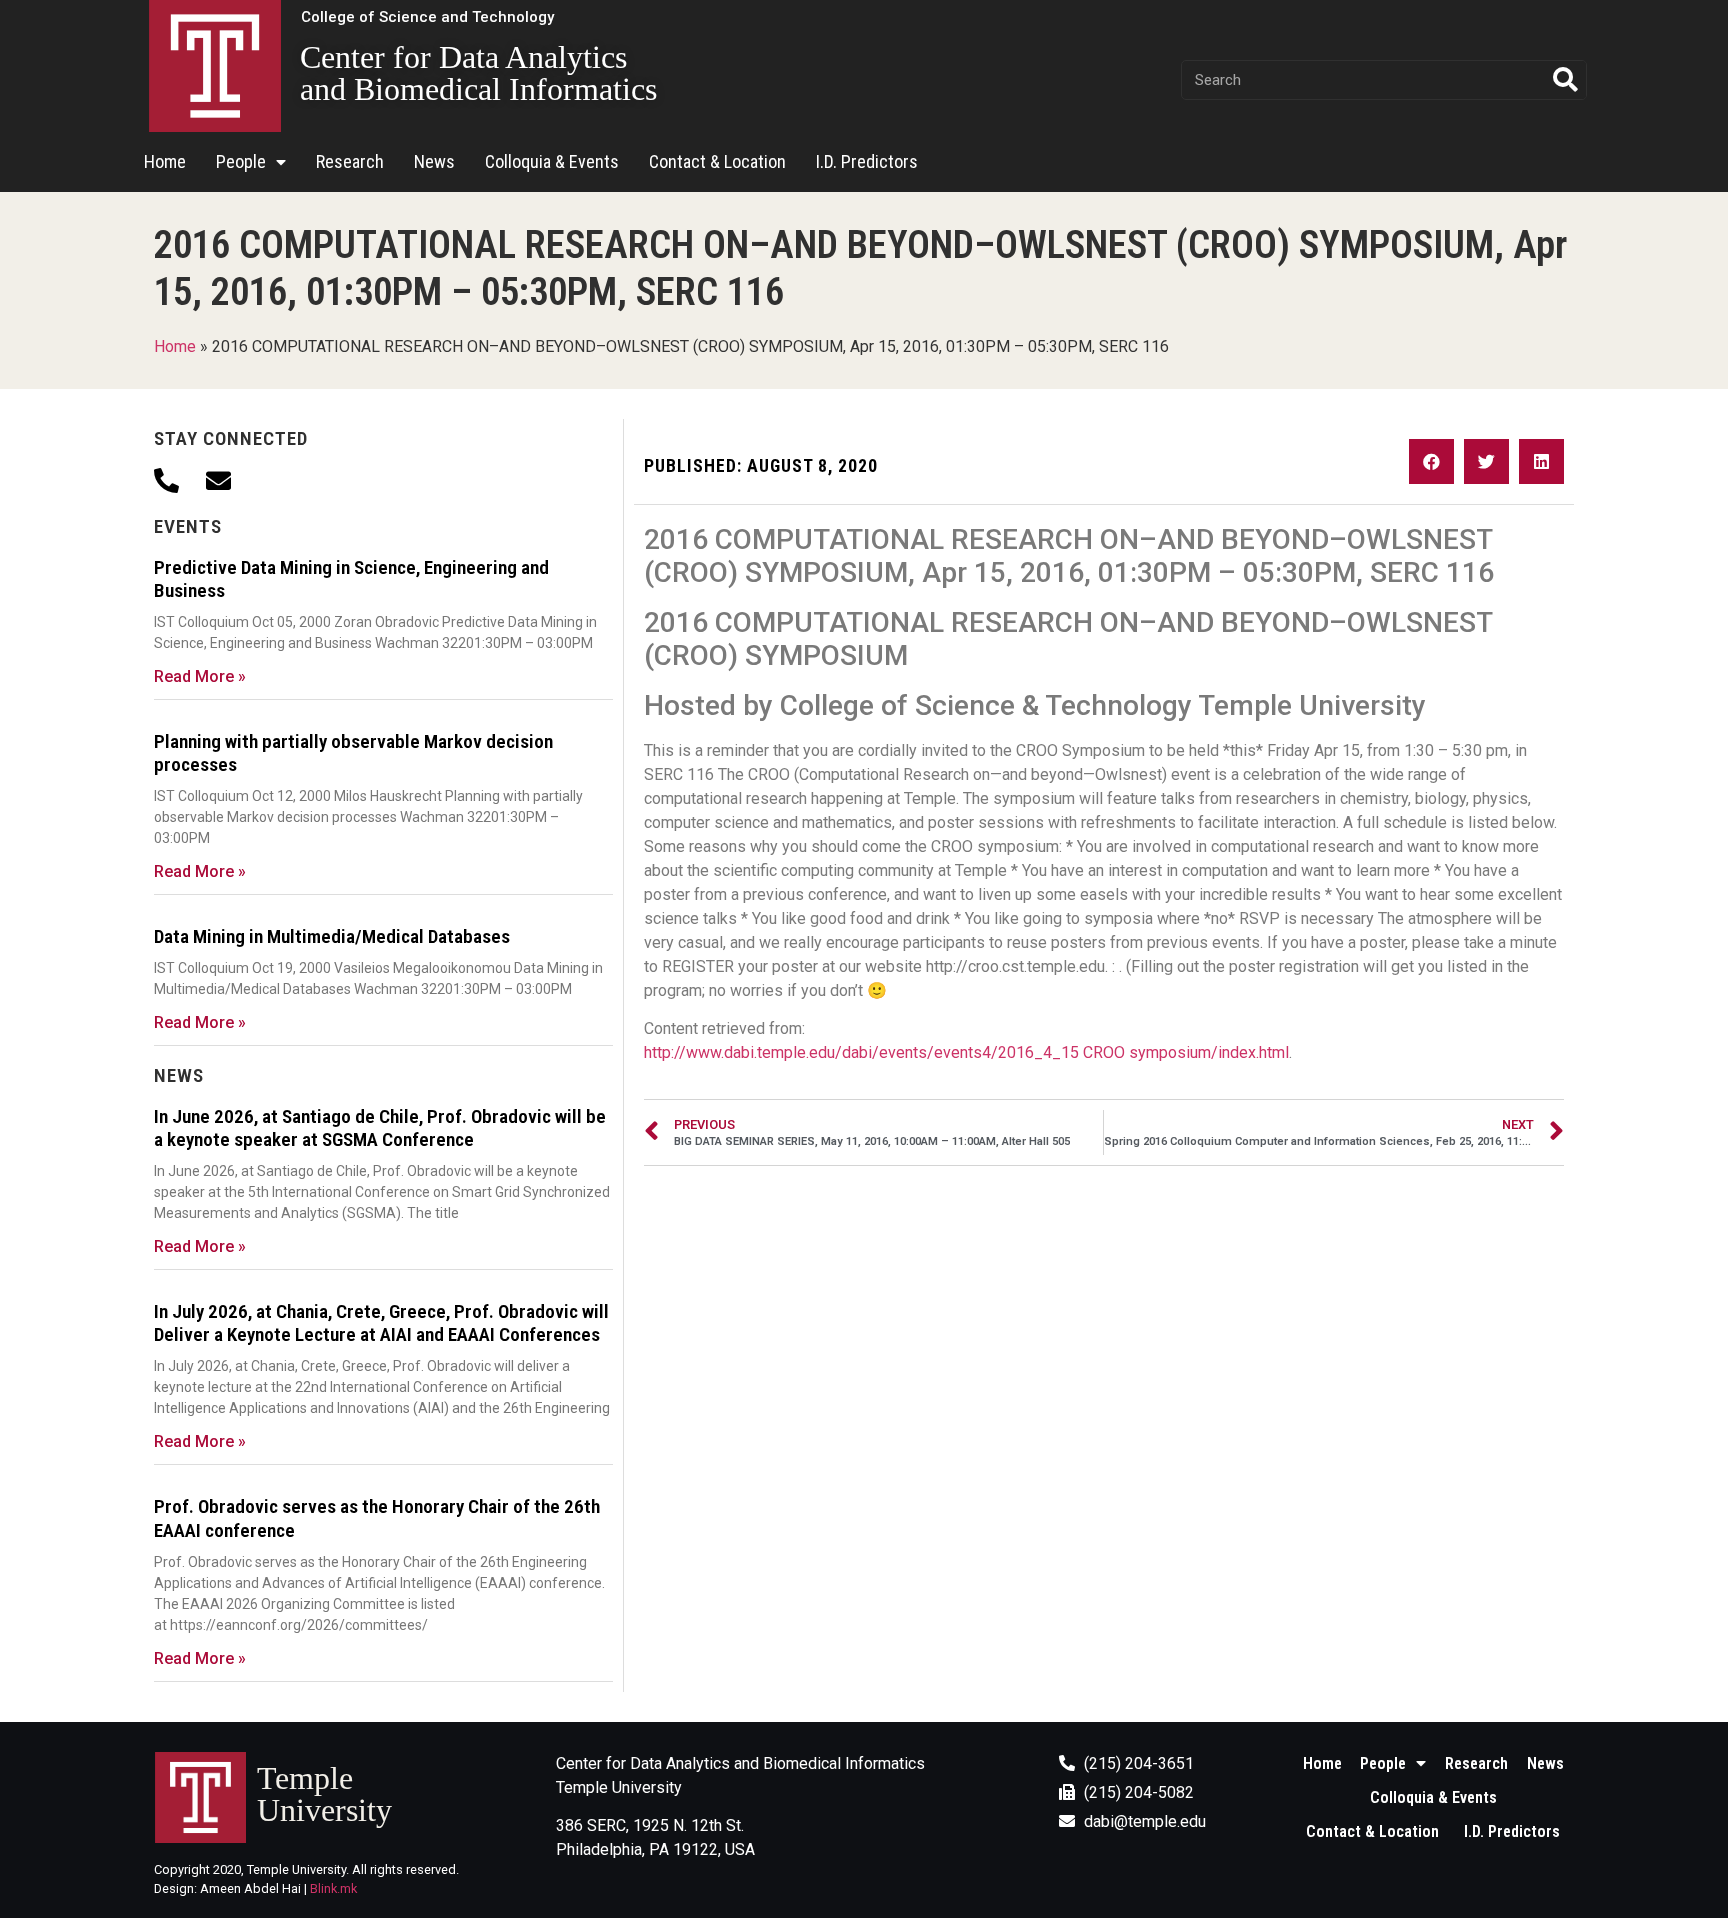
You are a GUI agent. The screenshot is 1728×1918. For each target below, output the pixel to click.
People (241, 161)
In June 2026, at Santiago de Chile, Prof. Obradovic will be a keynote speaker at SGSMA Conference (380, 1128)
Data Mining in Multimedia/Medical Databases (332, 936)
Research (350, 161)
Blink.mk (333, 1888)
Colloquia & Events (552, 161)
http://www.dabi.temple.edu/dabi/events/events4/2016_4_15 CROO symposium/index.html (966, 1052)
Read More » (200, 676)
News (434, 161)
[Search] (1566, 80)
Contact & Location (717, 161)
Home (165, 161)
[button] (427, 17)
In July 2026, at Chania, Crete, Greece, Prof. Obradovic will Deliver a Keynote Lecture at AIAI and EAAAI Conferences (381, 1323)
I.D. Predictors (867, 161)
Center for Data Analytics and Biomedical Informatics (478, 73)
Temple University (324, 1794)
